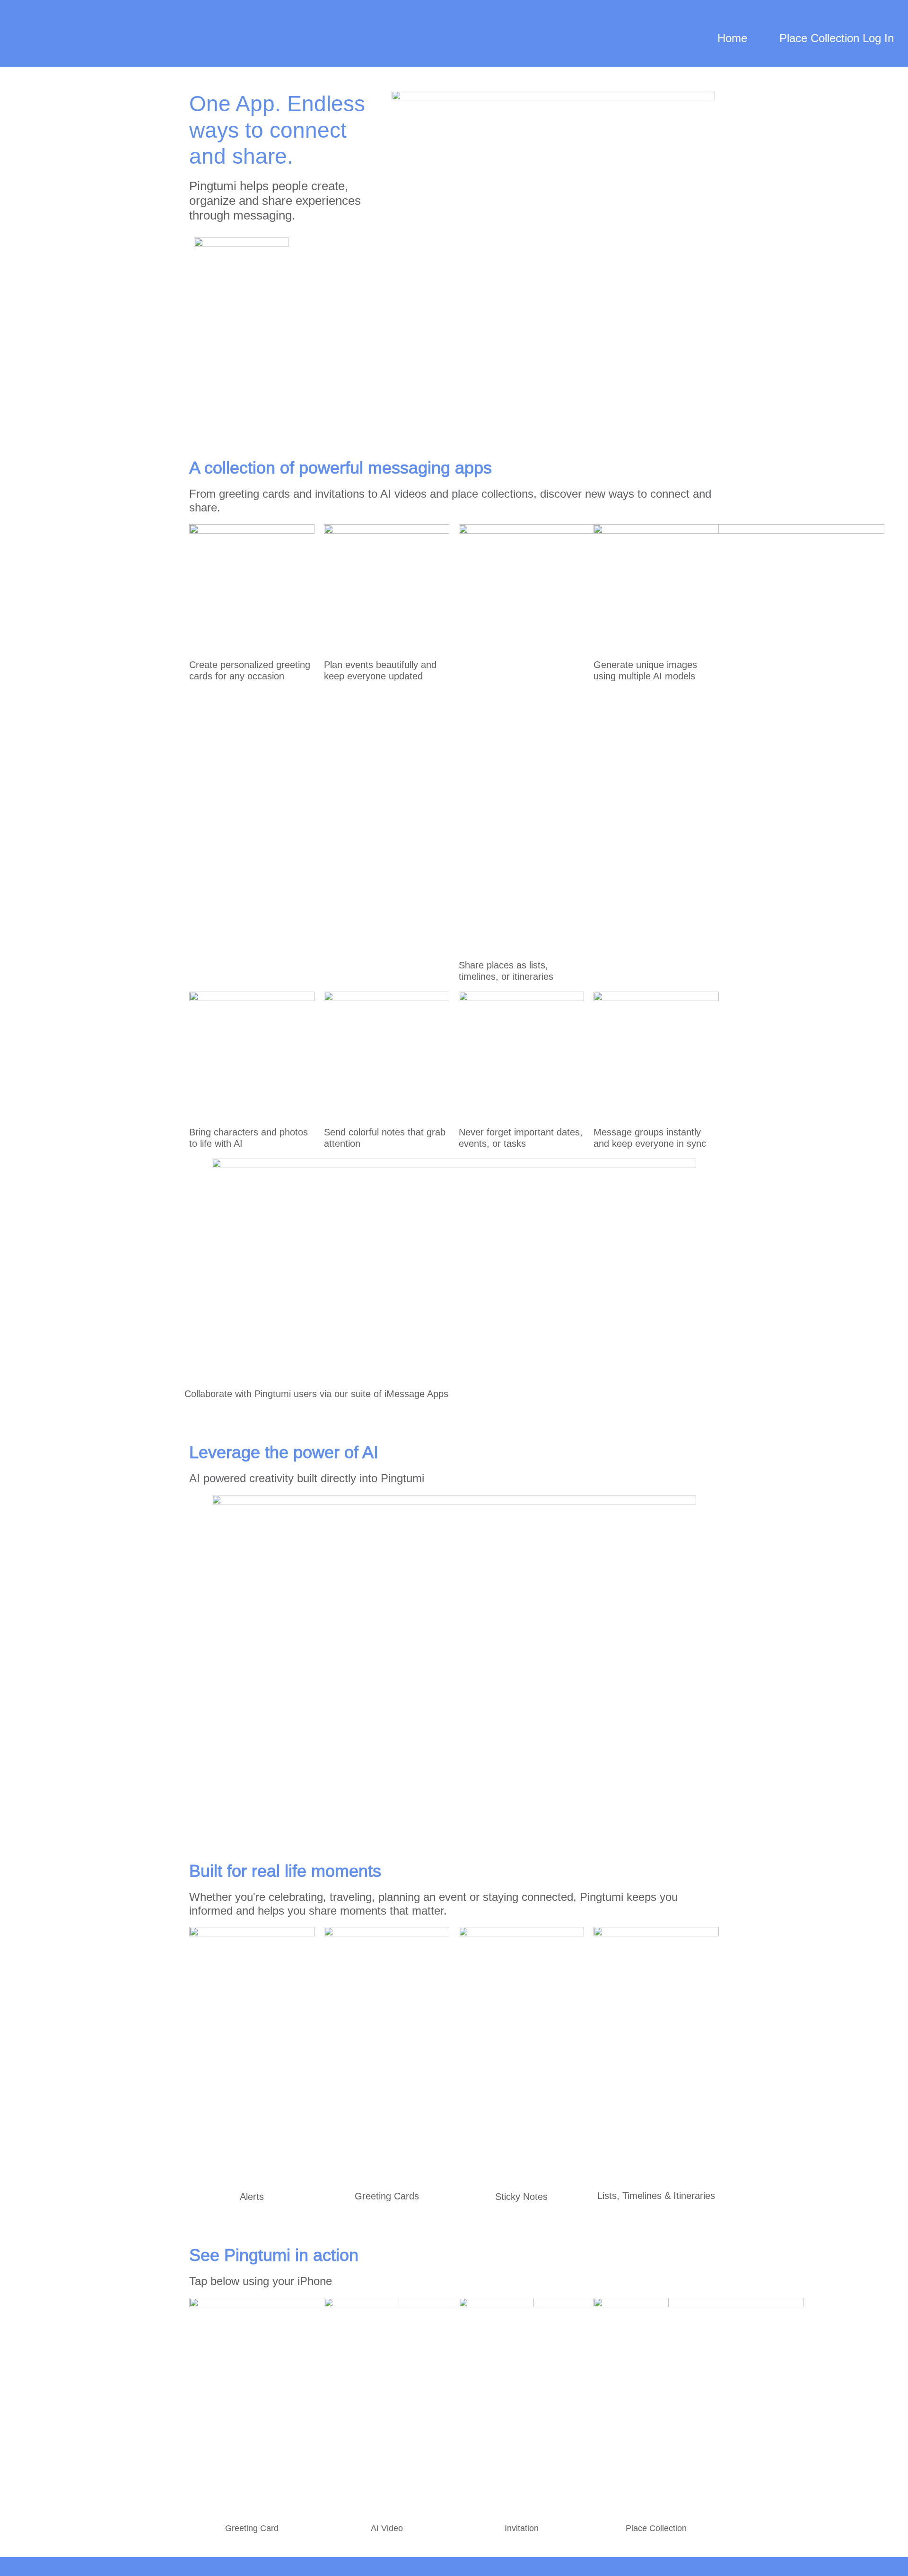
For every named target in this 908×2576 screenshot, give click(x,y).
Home (732, 38)
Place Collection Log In (837, 38)
